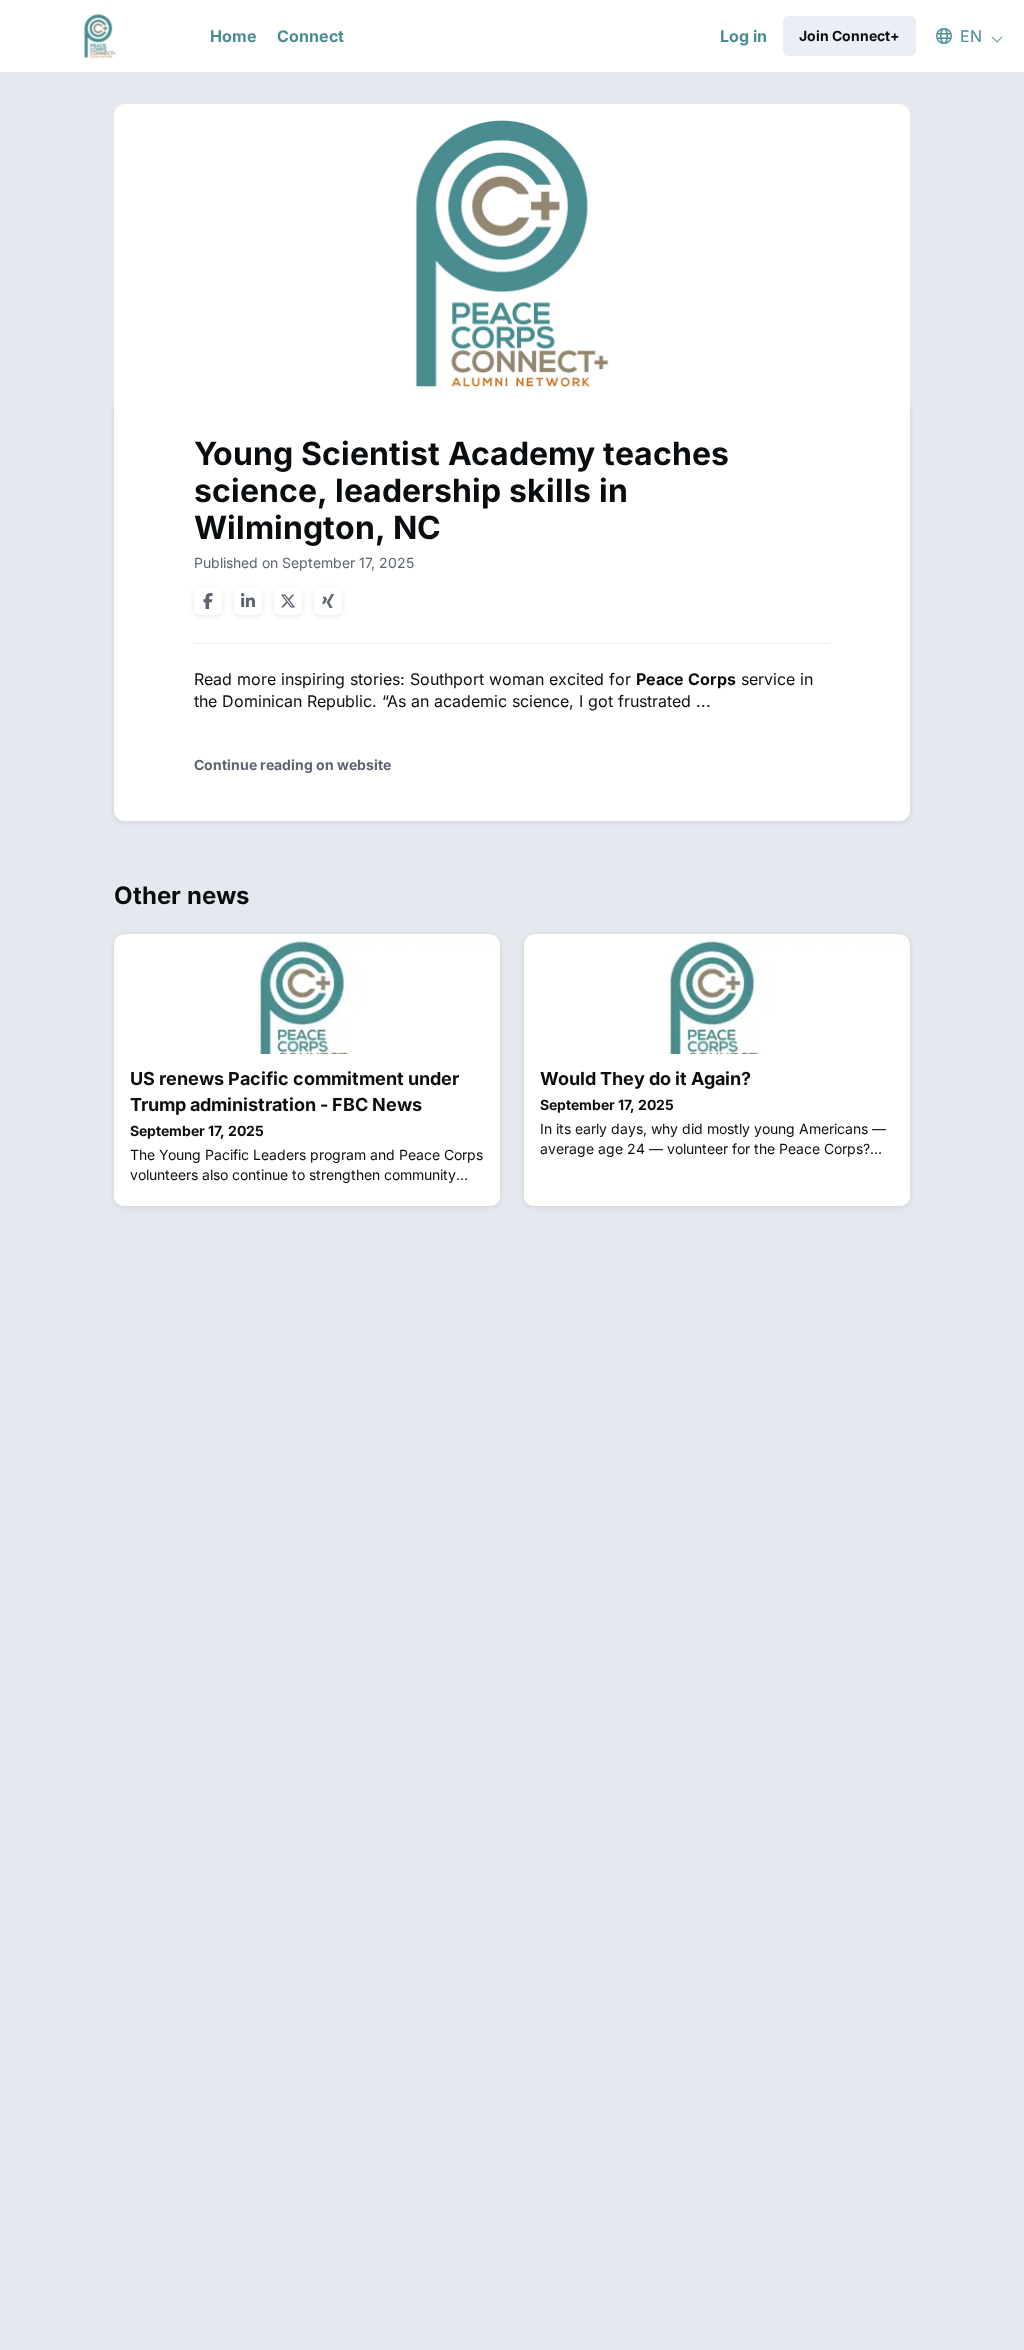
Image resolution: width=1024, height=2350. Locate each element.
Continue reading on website (292, 764)
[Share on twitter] (288, 601)
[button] (960, 36)
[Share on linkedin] (248, 601)
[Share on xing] (328, 601)
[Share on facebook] (208, 601)
